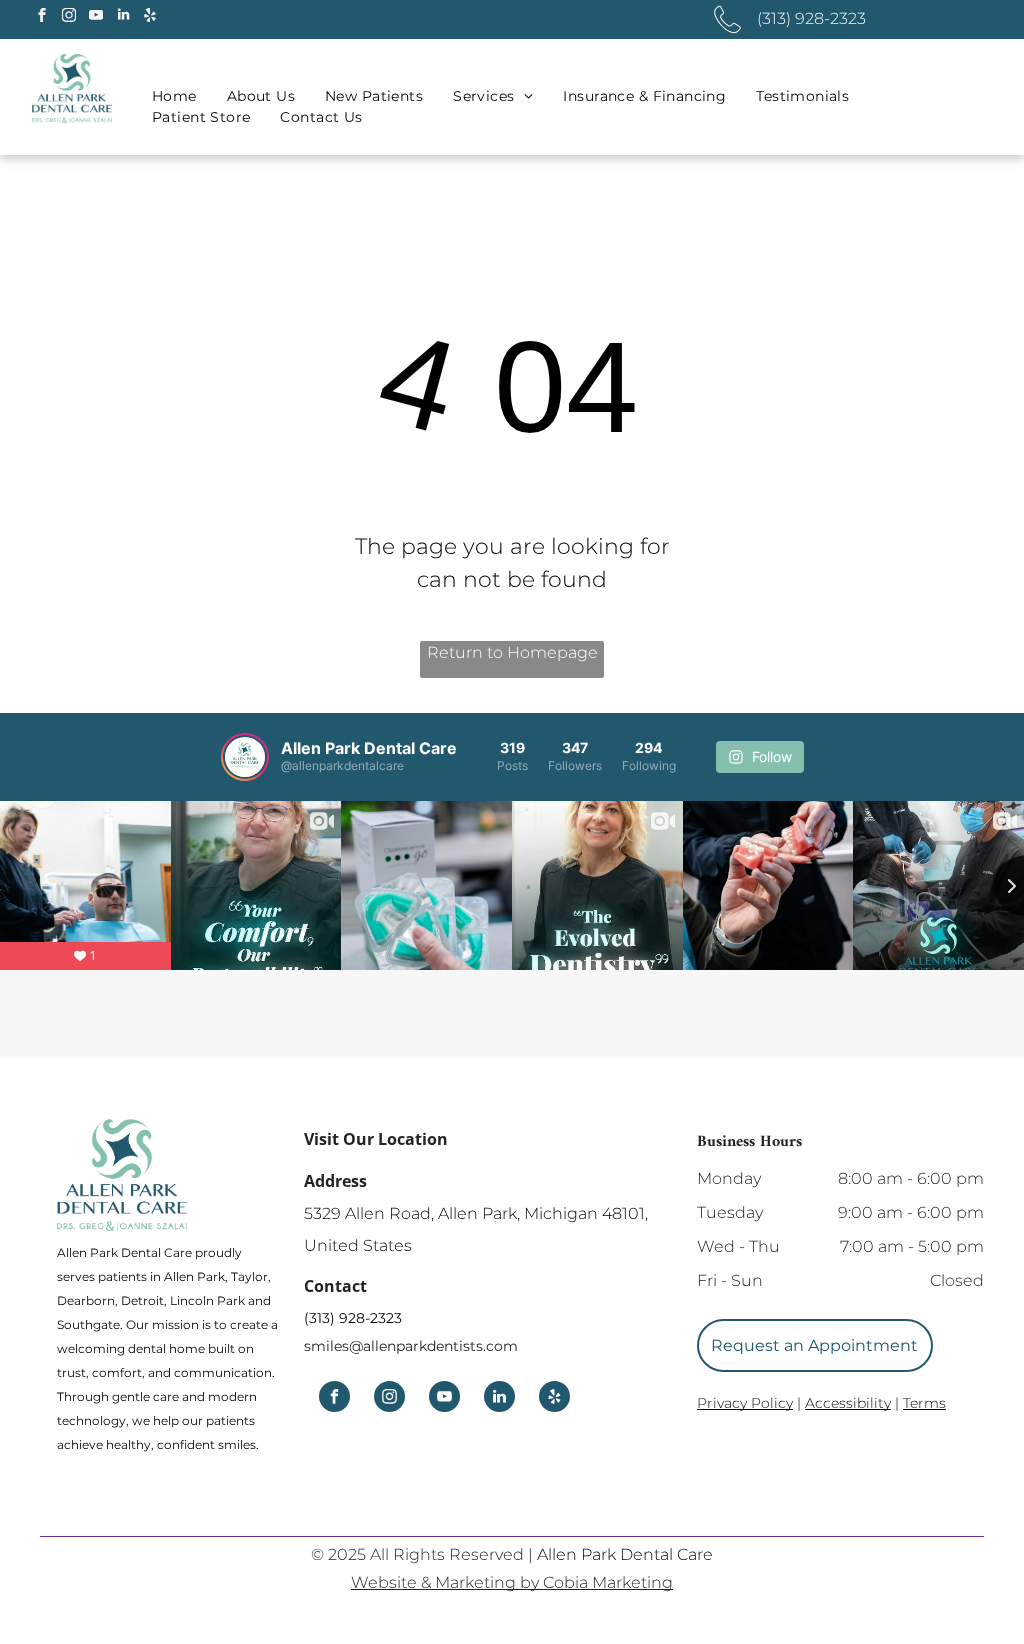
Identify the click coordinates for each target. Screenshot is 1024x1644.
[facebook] (42, 17)
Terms (924, 1403)
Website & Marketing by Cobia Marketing (512, 1582)
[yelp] (150, 17)
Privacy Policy (745, 1403)
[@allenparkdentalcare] (245, 757)
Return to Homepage (512, 652)
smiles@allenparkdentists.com (411, 1346)
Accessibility (848, 1403)
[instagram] (69, 17)
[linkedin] (123, 17)
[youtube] (96, 17)
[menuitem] (174, 96)
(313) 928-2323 (353, 1318)
